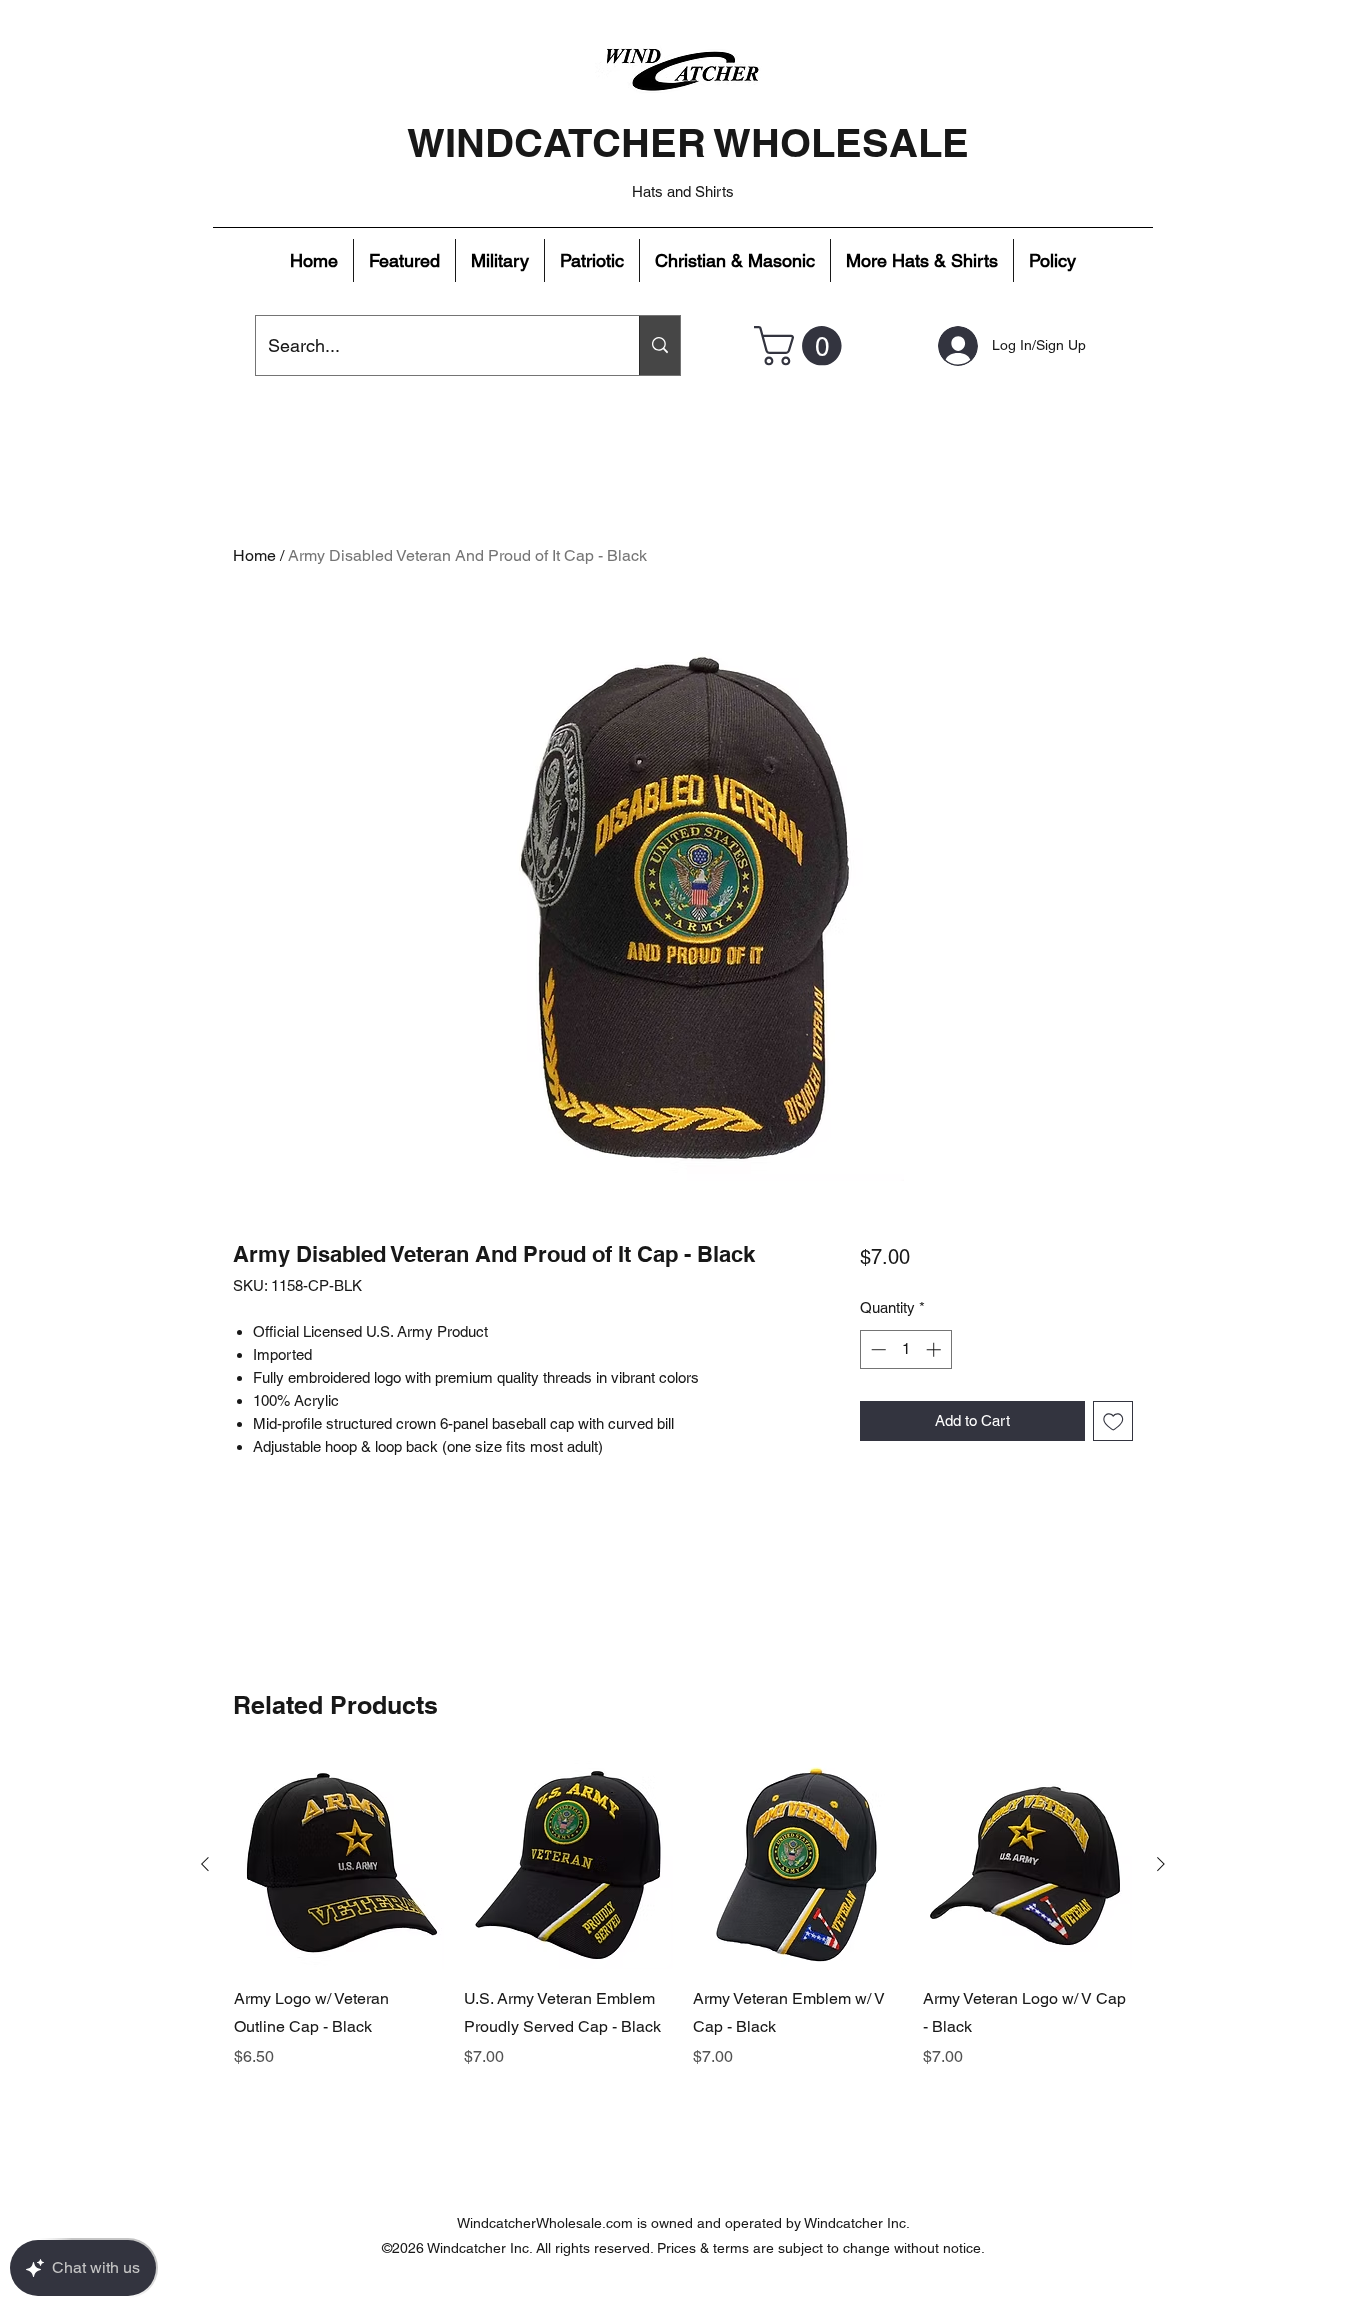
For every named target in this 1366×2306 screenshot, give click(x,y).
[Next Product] (1161, 1864)
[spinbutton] (905, 1349)
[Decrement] (876, 1349)
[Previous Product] (205, 1864)
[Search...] (659, 345)
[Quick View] (339, 1865)
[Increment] (935, 1349)
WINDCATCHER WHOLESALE (688, 142)
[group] (683, 1929)
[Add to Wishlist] (1113, 1421)
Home (254, 555)
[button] (404, 260)
